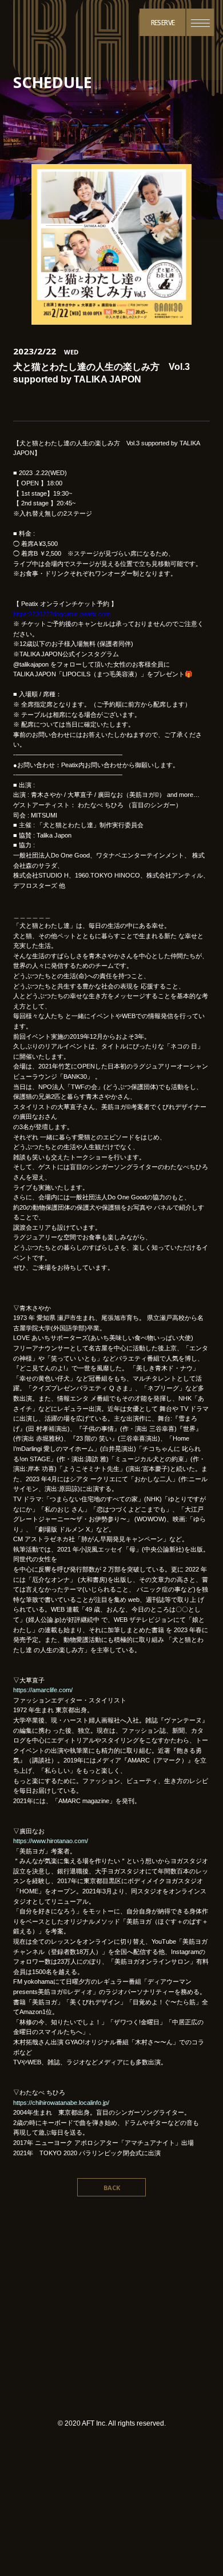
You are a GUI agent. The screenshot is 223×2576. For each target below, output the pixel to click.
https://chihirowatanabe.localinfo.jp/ (61, 2103)
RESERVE (163, 23)
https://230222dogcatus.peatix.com (62, 614)
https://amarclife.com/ (43, 1690)
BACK (112, 2188)
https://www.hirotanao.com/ (51, 1841)
